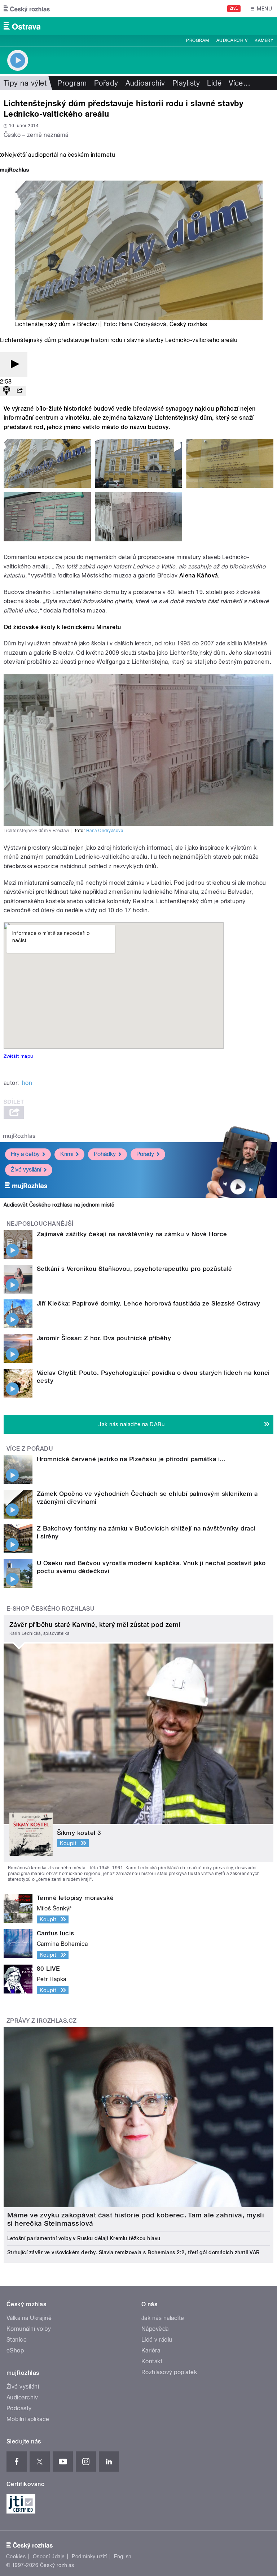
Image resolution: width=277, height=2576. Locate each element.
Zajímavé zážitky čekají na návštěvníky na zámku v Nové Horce (132, 1234)
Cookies (16, 2556)
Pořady (106, 83)
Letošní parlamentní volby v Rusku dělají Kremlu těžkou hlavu (84, 2238)
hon (27, 1083)
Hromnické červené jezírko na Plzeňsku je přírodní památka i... (131, 1459)
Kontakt (152, 2361)
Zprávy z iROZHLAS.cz (42, 2021)
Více (239, 83)
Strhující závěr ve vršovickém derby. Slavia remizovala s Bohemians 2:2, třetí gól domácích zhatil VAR (133, 2252)
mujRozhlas (19, 1136)
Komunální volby (29, 2329)
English (123, 2556)
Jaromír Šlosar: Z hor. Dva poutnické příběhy (104, 1338)
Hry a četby (25, 1154)
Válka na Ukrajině (29, 2318)
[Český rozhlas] (27, 9)
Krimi (67, 1154)
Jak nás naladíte (163, 2318)
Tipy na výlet (25, 83)
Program (197, 40)
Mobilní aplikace (28, 2419)
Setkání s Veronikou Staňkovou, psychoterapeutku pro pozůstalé (134, 1269)
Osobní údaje (49, 2556)
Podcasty (19, 2408)
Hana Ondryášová (143, 324)
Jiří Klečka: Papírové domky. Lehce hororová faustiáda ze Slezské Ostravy (149, 1303)
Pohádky (105, 1154)
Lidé (214, 83)
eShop (15, 2350)
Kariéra (151, 2350)
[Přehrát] (14, 365)
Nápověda (155, 2329)
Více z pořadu (30, 1449)
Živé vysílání (26, 1170)
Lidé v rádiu (157, 2340)
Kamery (264, 40)
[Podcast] (6, 391)
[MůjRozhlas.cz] (14, 171)
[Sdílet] (19, 391)
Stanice (17, 2340)
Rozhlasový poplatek (169, 2372)
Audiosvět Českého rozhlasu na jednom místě (59, 1205)
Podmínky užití (89, 2556)
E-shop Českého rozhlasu (50, 1609)
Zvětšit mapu (18, 1056)
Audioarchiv (232, 40)
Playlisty (186, 83)
